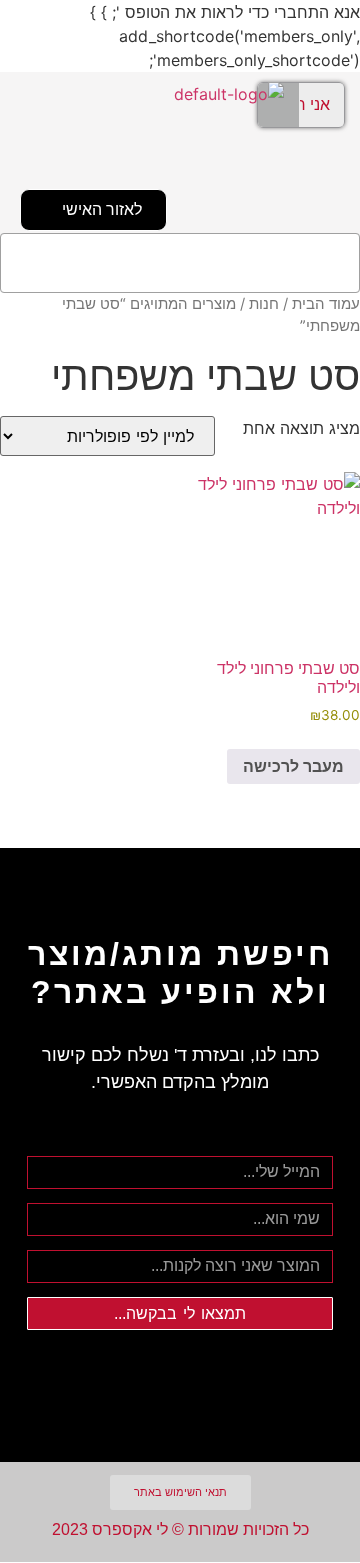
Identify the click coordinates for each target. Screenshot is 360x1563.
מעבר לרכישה (293, 766)
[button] (180, 263)
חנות (264, 304)
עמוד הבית (326, 304)
